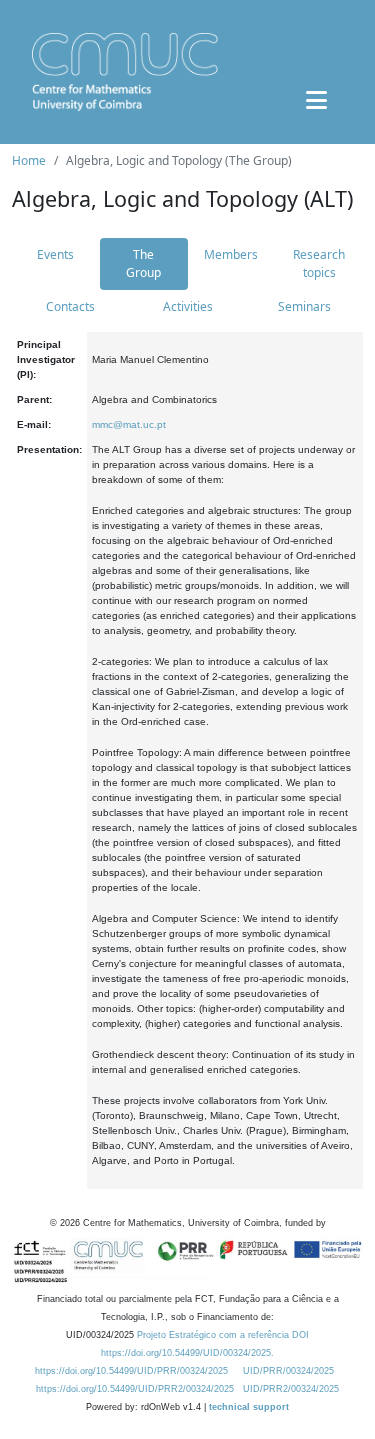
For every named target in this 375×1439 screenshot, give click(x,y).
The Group (143, 263)
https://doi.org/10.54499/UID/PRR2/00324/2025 (135, 1389)
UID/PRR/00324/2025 (288, 1371)
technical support (249, 1407)
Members (231, 254)
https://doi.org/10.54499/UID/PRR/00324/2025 (131, 1371)
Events (55, 254)
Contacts (70, 306)
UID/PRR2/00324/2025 (291, 1389)
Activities (188, 306)
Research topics (319, 263)
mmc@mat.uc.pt (129, 424)
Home (29, 160)
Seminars (304, 306)
